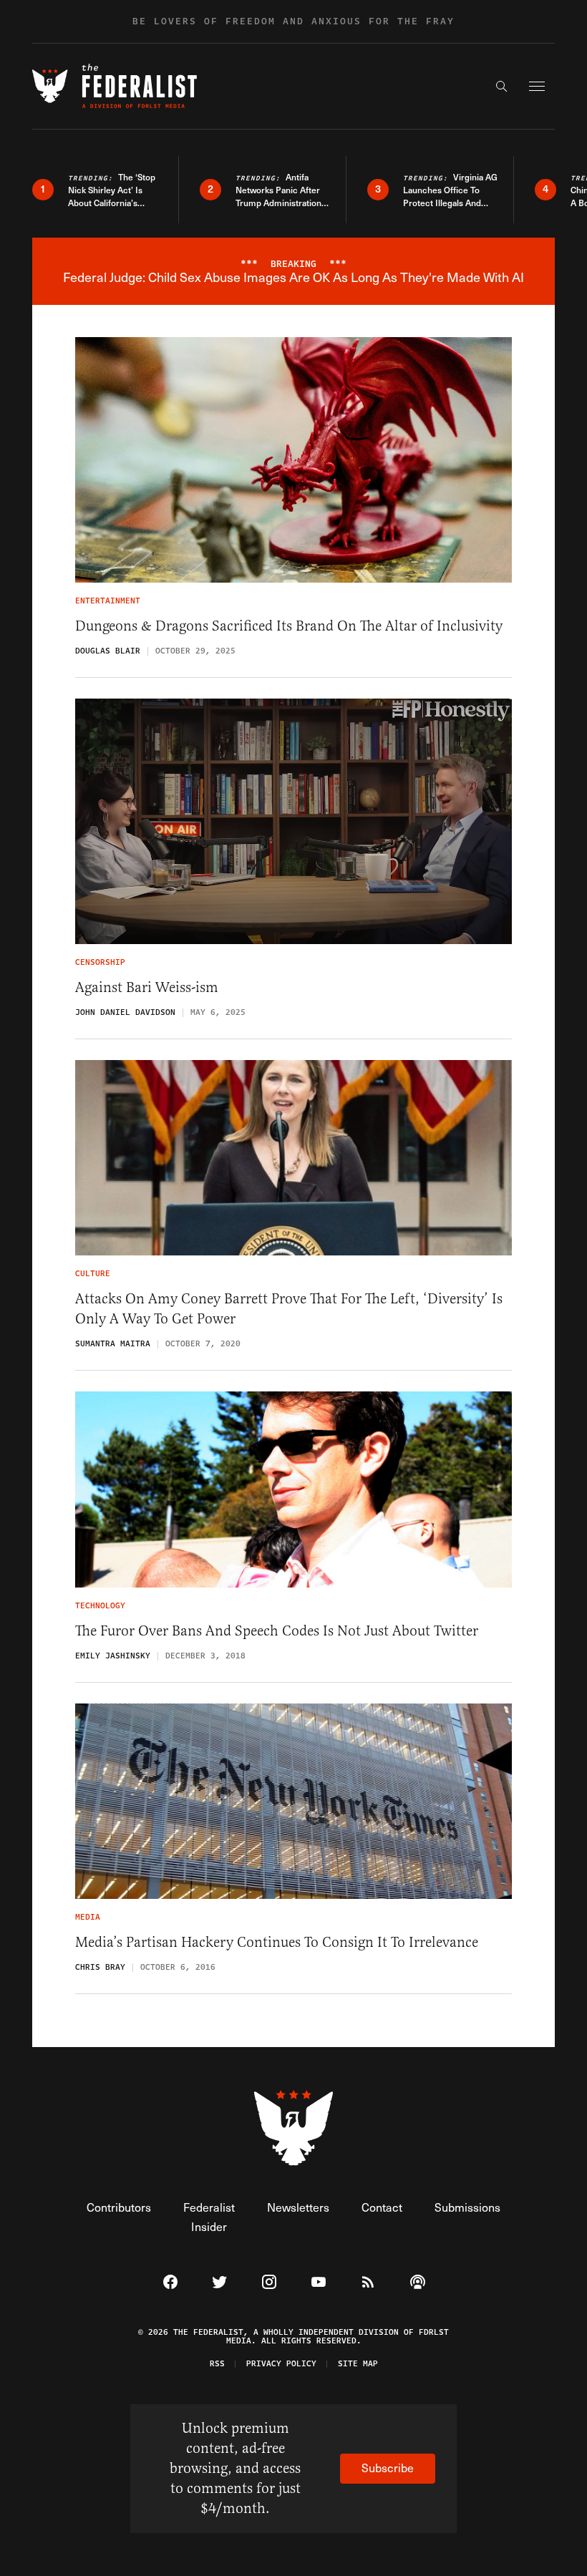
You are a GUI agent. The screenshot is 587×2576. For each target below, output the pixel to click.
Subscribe (388, 2468)
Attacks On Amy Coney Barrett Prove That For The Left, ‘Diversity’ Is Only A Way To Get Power (289, 1309)
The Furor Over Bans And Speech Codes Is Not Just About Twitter (277, 1631)
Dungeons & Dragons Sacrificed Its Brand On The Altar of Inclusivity (289, 626)
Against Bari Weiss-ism (147, 987)
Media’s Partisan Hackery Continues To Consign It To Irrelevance (277, 1942)
